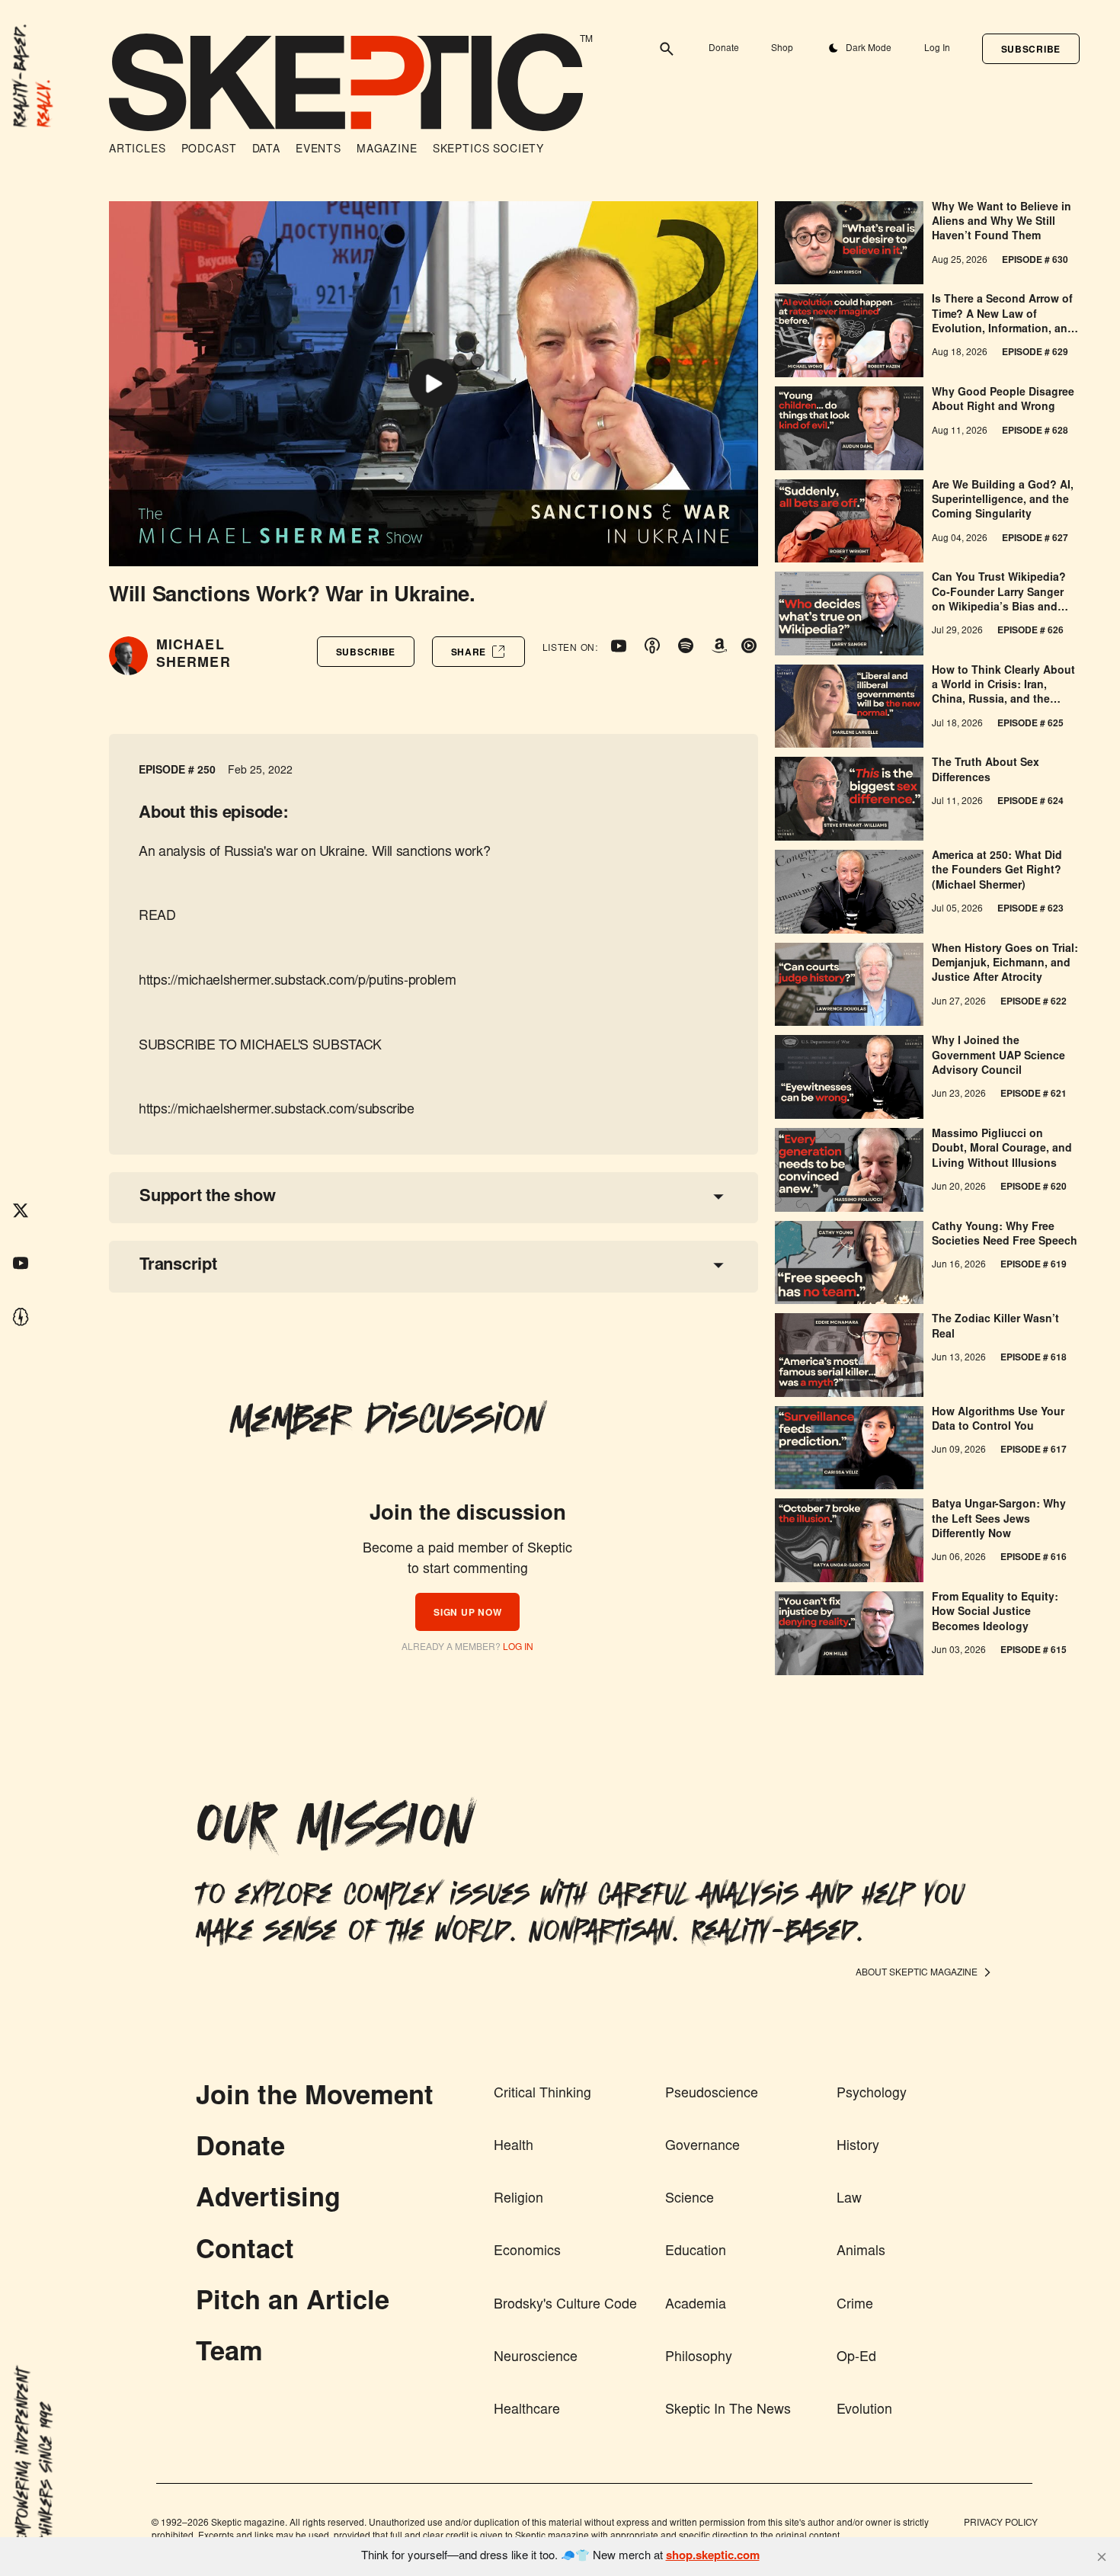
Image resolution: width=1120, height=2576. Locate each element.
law (849, 2200)
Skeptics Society (488, 150)
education (696, 2252)
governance (702, 2147)
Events (318, 150)
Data (266, 150)
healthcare (527, 2411)
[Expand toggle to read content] (718, 1197)
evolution (864, 2411)
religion (518, 2200)
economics (527, 2252)
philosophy (699, 2358)
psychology (872, 2094)
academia (696, 2305)
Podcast (209, 150)
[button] (1031, 49)
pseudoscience (712, 2094)
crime (855, 2305)
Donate (724, 49)
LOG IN (518, 1648)
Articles (138, 150)
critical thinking (542, 2094)
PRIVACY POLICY (1001, 2523)
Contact (245, 2252)
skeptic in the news (728, 2411)
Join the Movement (315, 2098)
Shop (782, 49)
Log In (937, 49)
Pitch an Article (293, 2303)
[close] (1102, 2557)
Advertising (268, 2200)
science (690, 2200)
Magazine (387, 150)
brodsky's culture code (565, 2305)
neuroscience (536, 2358)
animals (861, 2252)
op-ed (856, 2358)
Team (229, 2354)
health (514, 2147)
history (858, 2147)
